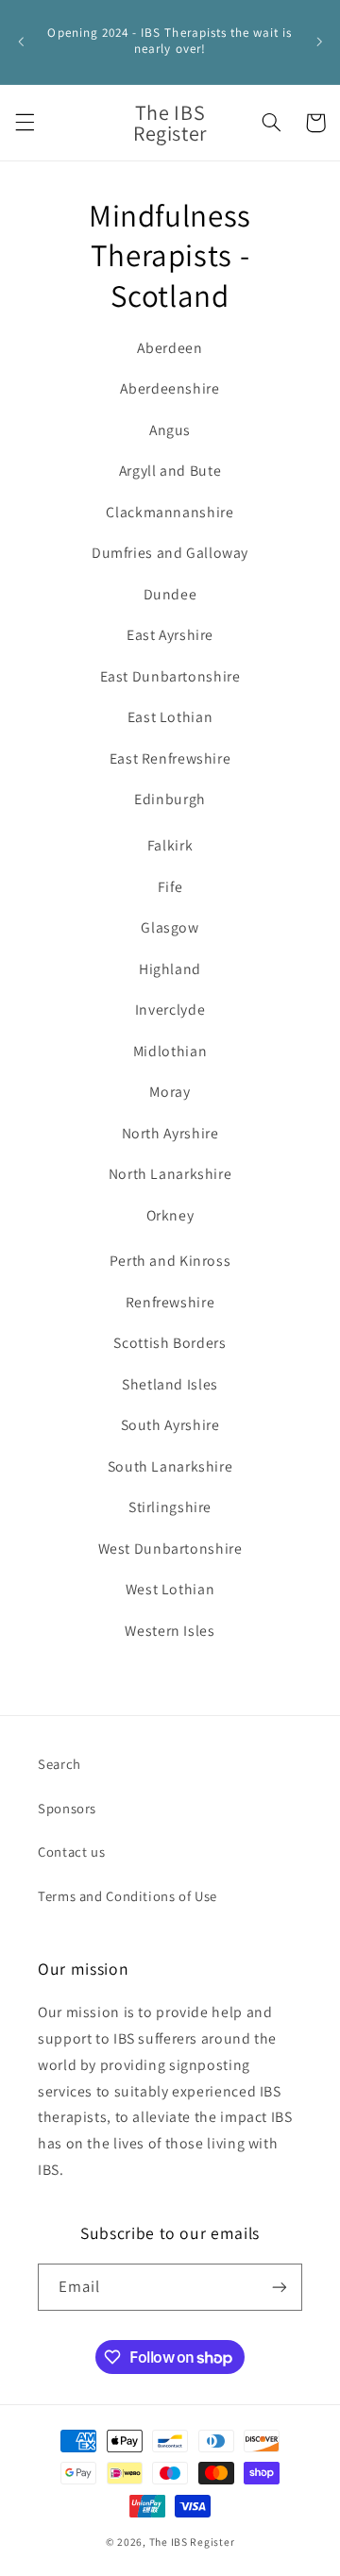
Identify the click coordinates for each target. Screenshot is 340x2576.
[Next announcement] (319, 42)
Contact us (71, 1852)
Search (59, 1764)
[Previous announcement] (21, 42)
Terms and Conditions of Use (127, 1896)
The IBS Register (192, 2542)
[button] (25, 123)
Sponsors (67, 1808)
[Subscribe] (280, 2287)
